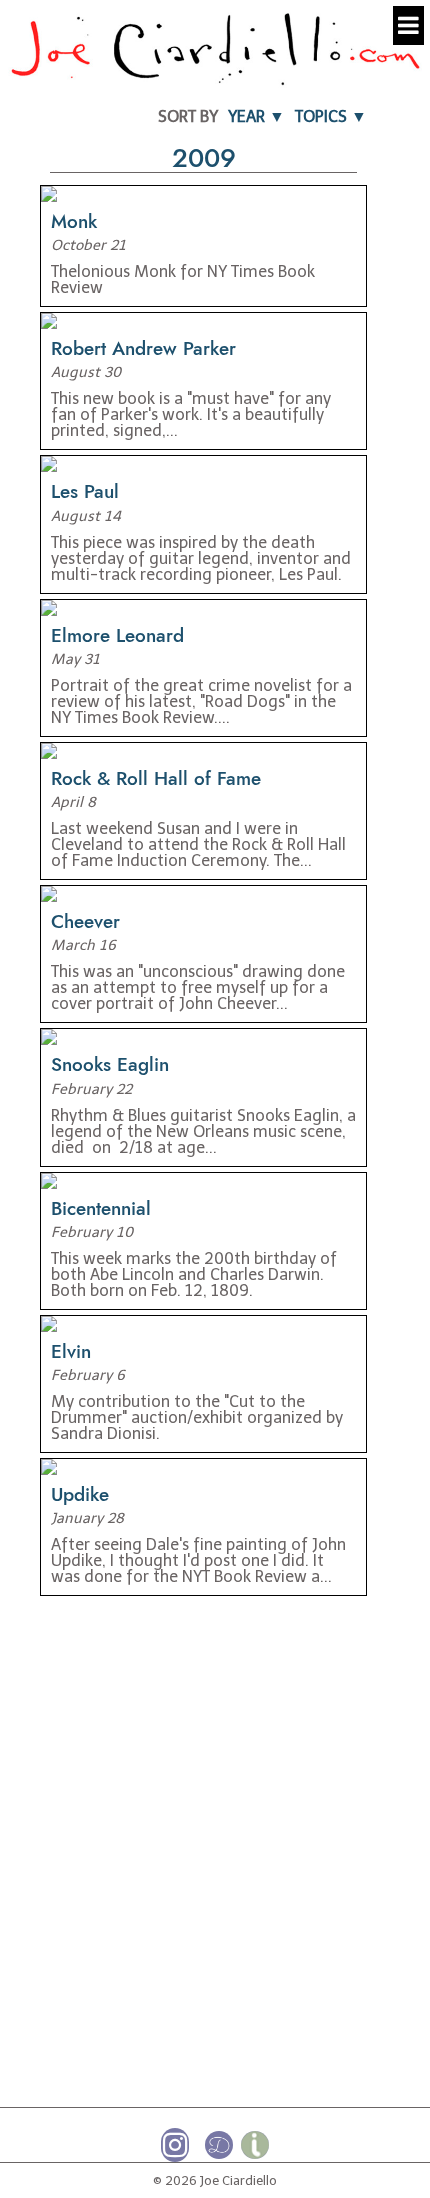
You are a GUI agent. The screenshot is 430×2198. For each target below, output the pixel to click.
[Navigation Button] (408, 25)
